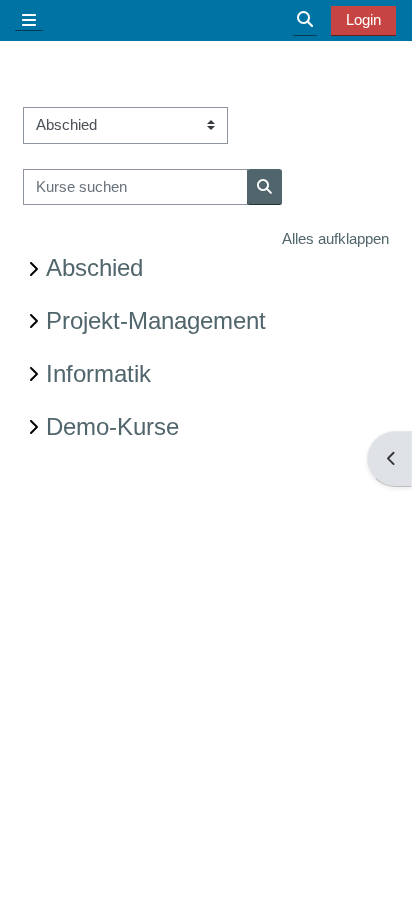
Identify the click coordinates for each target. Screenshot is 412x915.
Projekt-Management (156, 320)
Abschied (94, 267)
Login (363, 19)
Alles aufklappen (335, 238)
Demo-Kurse (112, 426)
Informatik (98, 373)
